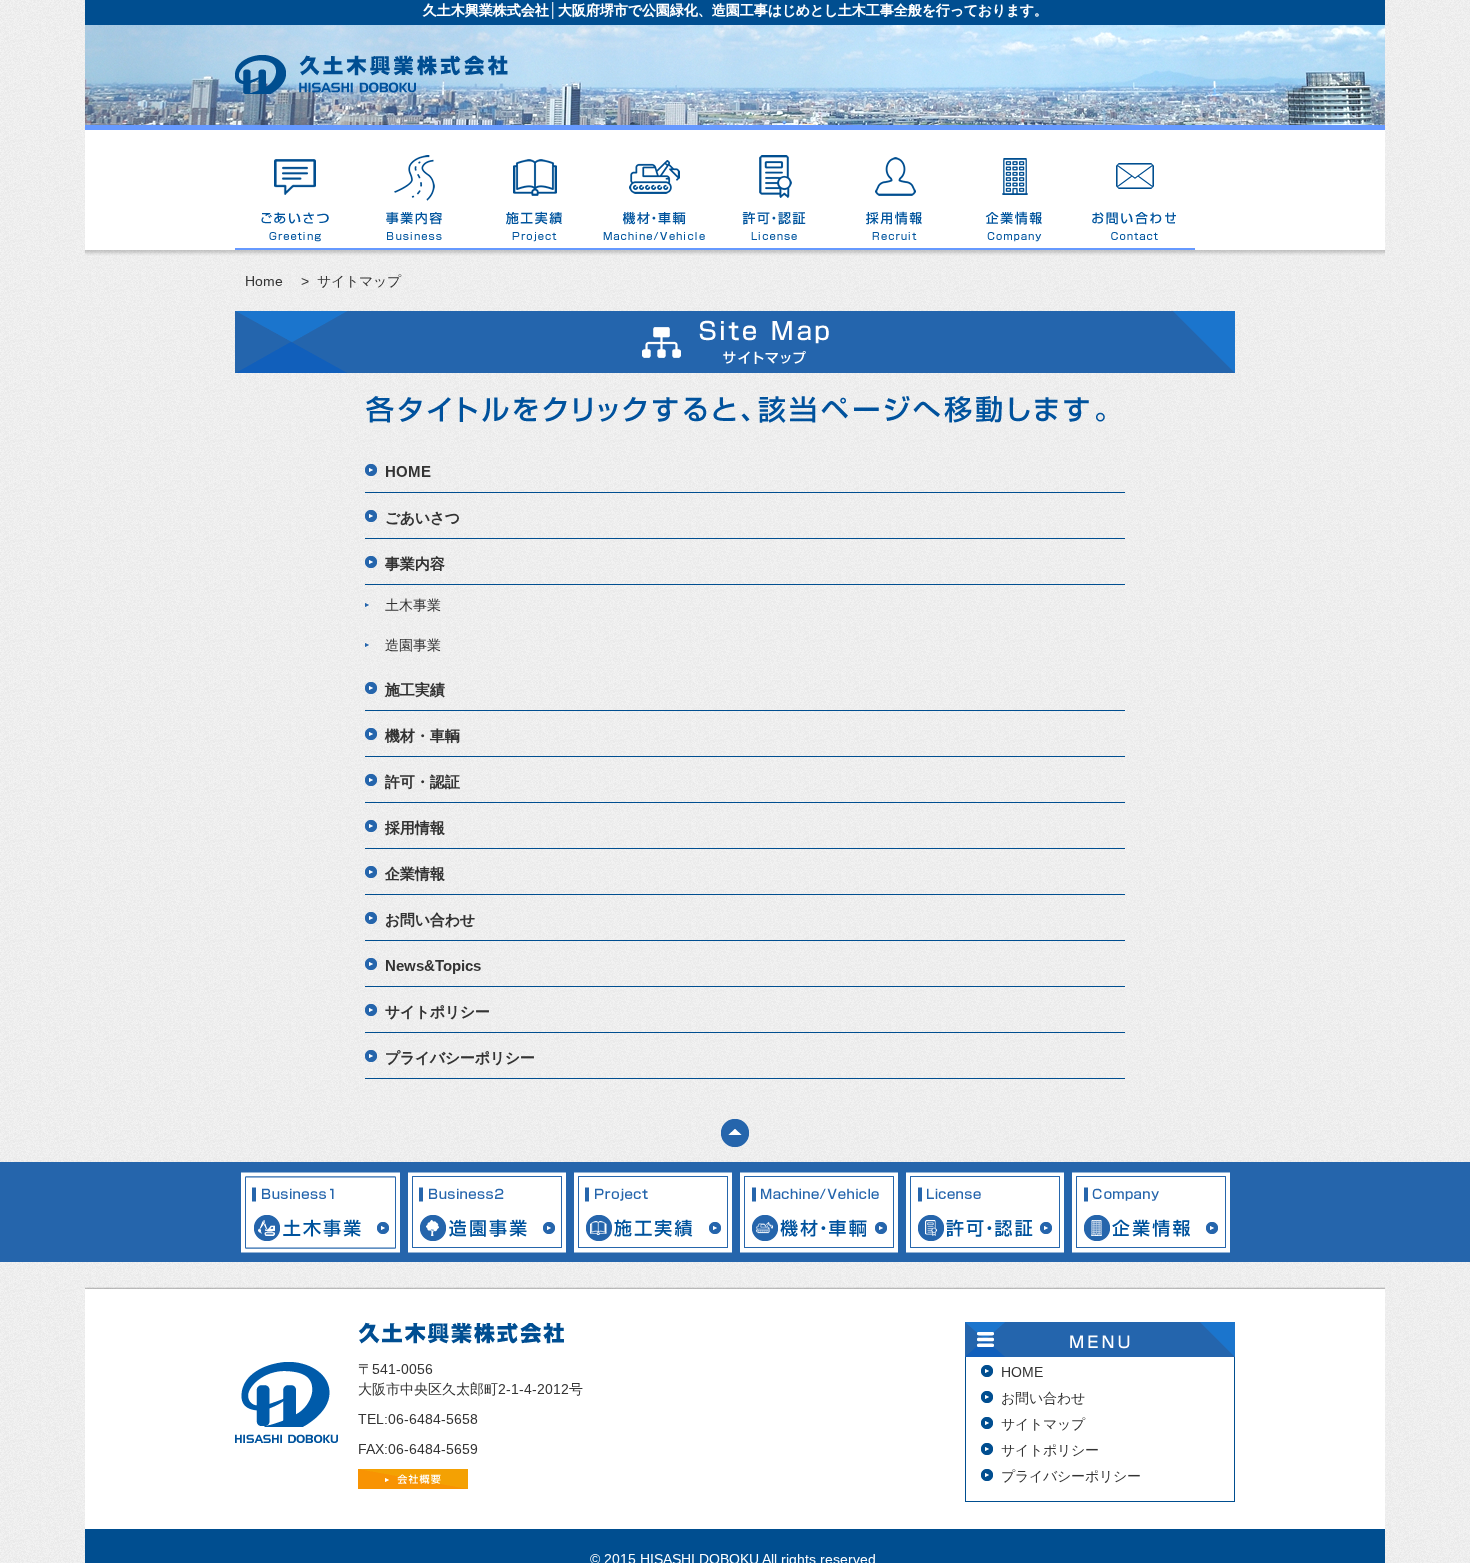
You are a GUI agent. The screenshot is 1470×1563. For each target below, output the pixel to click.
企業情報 (1015, 190)
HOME (408, 471)
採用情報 (895, 190)
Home (264, 281)
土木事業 (413, 605)
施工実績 (535, 190)
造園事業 (413, 645)
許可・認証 (775, 190)
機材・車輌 (655, 190)
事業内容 (415, 190)
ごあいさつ (295, 190)
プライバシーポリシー (460, 1057)
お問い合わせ (1135, 190)
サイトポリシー (437, 1011)
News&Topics (433, 965)
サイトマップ (1043, 1424)
